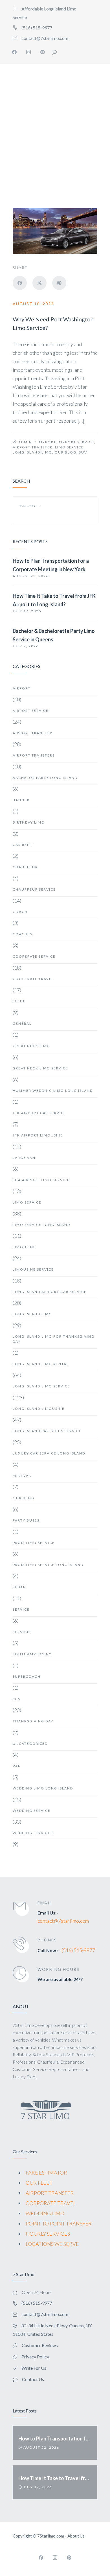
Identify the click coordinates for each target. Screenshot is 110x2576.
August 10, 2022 (33, 304)
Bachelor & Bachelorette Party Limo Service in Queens (54, 635)
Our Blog (66, 452)
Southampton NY (32, 1654)
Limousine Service (33, 1269)
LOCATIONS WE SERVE (52, 2244)
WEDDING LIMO (45, 2213)
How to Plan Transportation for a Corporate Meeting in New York (51, 565)
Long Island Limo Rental (41, 1364)
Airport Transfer (33, 447)
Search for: (29, 506)
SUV (83, 452)
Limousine (24, 1247)
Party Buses (26, 1520)
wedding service (32, 1811)
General (22, 1023)
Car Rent (23, 845)
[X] (39, 283)
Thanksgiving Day (33, 1721)
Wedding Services (33, 1833)
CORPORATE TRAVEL (51, 2203)
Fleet (19, 1001)
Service (21, 1609)
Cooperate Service (34, 956)
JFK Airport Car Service (39, 1113)
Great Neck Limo (31, 1046)
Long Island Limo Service (41, 1386)
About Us (76, 2536)
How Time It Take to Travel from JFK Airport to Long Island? (54, 600)
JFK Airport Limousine (38, 1135)
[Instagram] (28, 52)
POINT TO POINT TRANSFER (59, 2223)
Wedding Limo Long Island (43, 1788)
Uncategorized (30, 1744)
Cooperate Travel (33, 979)
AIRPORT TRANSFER (50, 2193)
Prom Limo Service (34, 1543)
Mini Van (22, 1476)
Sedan (19, 1587)
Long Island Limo (32, 452)
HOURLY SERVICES (48, 2234)
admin (25, 442)
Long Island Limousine (39, 1409)
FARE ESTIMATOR (46, 2173)
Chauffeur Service (34, 889)
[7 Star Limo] (33, 115)
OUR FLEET (39, 2183)
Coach (20, 912)
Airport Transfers (34, 755)
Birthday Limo (29, 822)
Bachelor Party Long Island (45, 778)
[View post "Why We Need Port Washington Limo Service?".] (55, 231)
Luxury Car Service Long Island (49, 1453)
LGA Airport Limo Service (41, 1180)
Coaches (23, 934)
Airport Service (76, 442)
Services (22, 1632)
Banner (21, 800)
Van (17, 1766)
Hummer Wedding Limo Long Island (53, 1091)
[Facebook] (14, 52)
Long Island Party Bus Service (47, 1431)
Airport (47, 442)
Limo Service (69, 447)
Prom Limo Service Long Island (48, 1565)
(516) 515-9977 (78, 1950)
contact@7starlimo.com (63, 1921)
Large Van (24, 1158)
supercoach (27, 1676)
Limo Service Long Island (41, 1225)
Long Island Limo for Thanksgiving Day (54, 1339)
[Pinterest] (43, 52)
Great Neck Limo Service (40, 1068)
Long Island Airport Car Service (50, 1292)
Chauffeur (25, 867)
